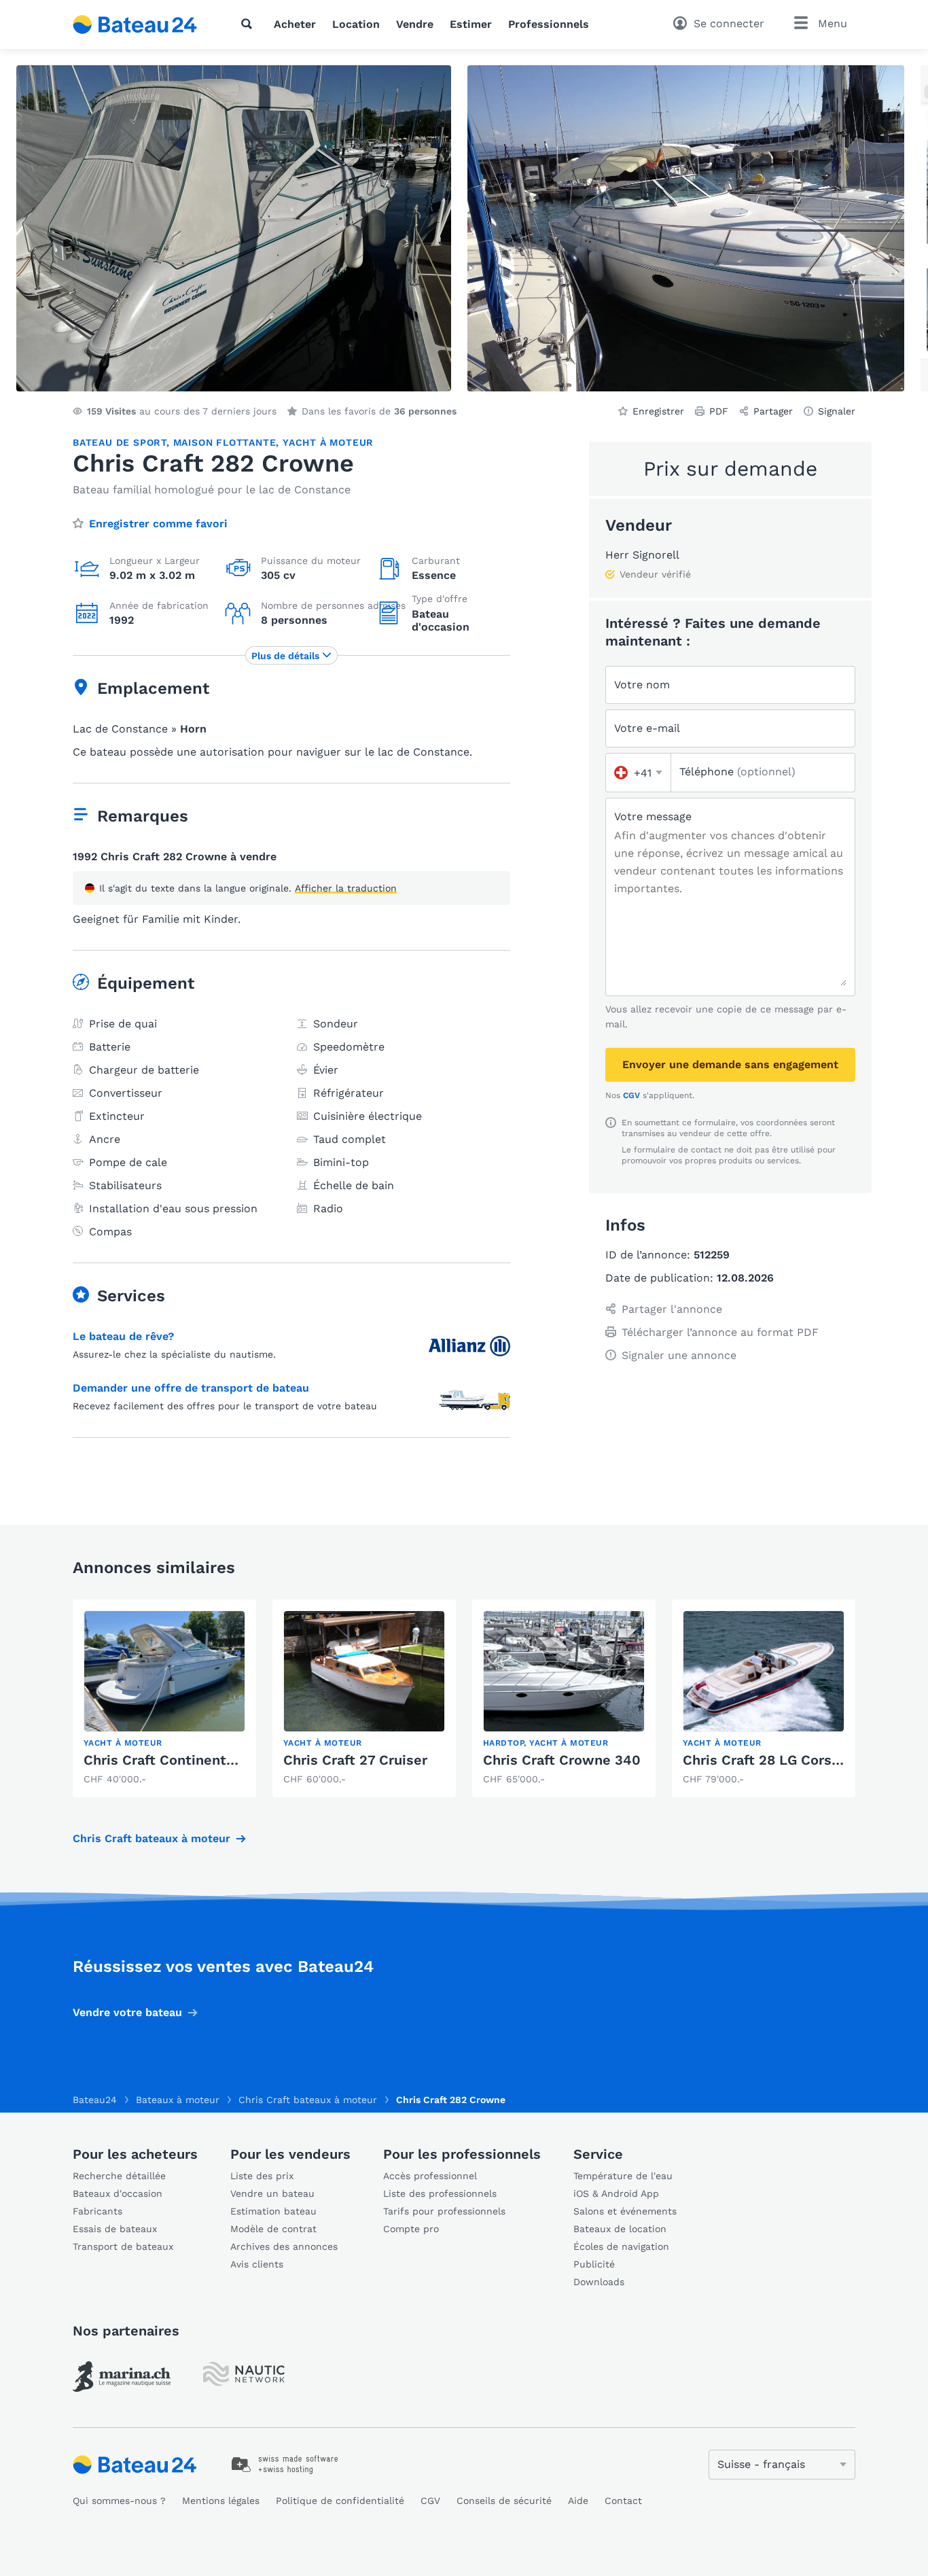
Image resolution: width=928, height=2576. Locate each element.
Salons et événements (625, 2211)
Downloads (599, 2282)
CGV (631, 1095)
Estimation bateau (273, 2211)
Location (356, 24)
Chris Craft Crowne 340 (562, 1760)
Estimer (471, 24)
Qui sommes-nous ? (119, 2501)
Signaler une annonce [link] (679, 1355)
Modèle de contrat (273, 2229)
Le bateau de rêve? (123, 1336)
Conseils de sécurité (504, 2501)
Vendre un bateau (272, 2193)
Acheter (295, 24)
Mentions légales (221, 2501)
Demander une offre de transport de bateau (191, 1388)
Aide (578, 2501)
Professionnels (549, 24)
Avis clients (257, 2264)
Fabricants (97, 2211)
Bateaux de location (620, 2229)
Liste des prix (262, 2176)
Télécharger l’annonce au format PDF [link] (720, 1332)
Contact (623, 2501)
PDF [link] (719, 411)
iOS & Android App (616, 2193)
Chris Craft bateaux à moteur (151, 1838)
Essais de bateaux (115, 2229)
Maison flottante (225, 442)
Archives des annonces (284, 2246)
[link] (164, 1698)
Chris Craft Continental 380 (175, 1760)
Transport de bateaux (123, 2246)
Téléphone (737, 772)
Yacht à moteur (328, 442)
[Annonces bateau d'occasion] (135, 24)
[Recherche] (249, 24)
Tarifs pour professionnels (444, 2211)
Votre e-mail (647, 728)
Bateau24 (95, 2100)
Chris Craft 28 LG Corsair (766, 1760)
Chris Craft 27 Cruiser (355, 1760)
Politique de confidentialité (340, 2501)
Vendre (415, 24)
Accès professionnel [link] (430, 2176)
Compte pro (411, 2229)
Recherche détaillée (119, 2176)
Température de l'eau (623, 2176)
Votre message (653, 816)
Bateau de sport (120, 442)
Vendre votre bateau (127, 2012)
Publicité (594, 2264)
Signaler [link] (837, 411)
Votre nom (642, 685)
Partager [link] (773, 411)
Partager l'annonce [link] (672, 1309)
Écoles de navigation (621, 2246)
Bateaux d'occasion (118, 2193)
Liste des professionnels (440, 2193)
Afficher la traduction (346, 888)
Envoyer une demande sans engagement (730, 1064)
